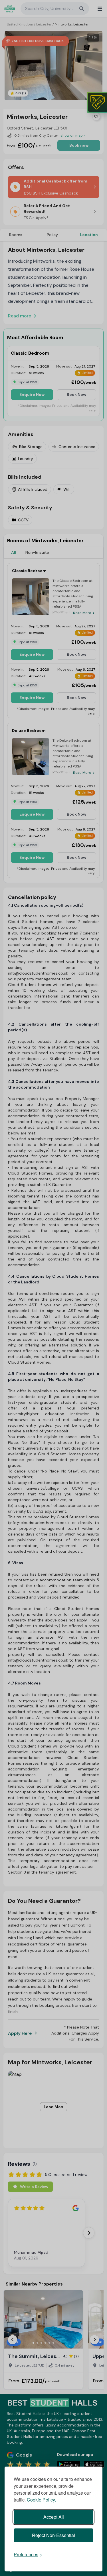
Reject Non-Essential (53, 2535)
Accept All (54, 2517)
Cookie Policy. (41, 2500)
